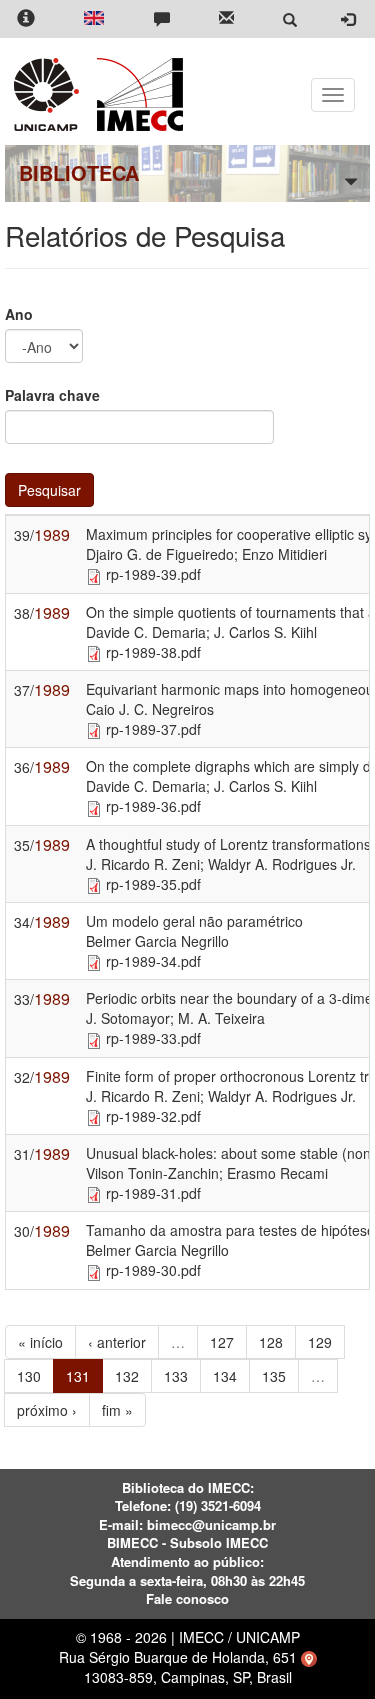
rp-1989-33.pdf (153, 1038)
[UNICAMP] (50, 94)
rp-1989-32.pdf (153, 1116)
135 (274, 1376)
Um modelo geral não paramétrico (194, 921)
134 (225, 1376)
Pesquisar (49, 490)
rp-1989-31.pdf (153, 1193)
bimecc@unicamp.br (211, 1524)
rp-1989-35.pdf (153, 884)
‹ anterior (117, 1342)
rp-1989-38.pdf (153, 652)
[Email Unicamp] (226, 19)
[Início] (136, 94)
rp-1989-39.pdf (153, 574)
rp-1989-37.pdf (153, 729)
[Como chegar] (309, 1657)
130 (29, 1376)
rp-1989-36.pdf (153, 806)
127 (222, 1342)
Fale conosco (187, 1598)
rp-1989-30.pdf (153, 1270)
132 (127, 1376)
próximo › (47, 1410)
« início (40, 1342)
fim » (117, 1410)
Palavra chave (52, 395)
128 (271, 1342)
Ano (19, 314)
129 (320, 1342)
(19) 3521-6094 (218, 1505)
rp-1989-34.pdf (153, 961)
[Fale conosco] (162, 19)
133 (176, 1376)
